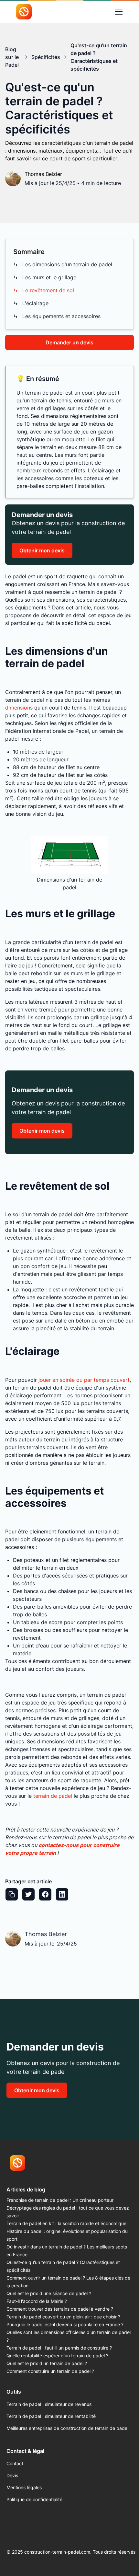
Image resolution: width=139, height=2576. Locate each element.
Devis (12, 2475)
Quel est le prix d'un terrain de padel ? (47, 2363)
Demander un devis (69, 342)
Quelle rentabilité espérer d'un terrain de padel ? (57, 2356)
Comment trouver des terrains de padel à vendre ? (60, 2309)
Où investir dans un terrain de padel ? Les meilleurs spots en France (67, 2251)
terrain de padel (53, 1796)
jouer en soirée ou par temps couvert (84, 1380)
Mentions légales (24, 2487)
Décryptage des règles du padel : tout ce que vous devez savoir (68, 2212)
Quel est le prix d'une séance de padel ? (49, 2293)
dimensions (19, 708)
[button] (119, 12)
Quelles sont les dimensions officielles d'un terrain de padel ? (69, 2336)
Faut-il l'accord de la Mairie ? (37, 2301)
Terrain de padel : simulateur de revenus (49, 2404)
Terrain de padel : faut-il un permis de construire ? (59, 2348)
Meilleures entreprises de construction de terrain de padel (67, 2428)
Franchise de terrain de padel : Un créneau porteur (60, 2200)
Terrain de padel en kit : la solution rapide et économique (66, 2223)
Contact (15, 2463)
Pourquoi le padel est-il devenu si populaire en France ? (65, 2324)
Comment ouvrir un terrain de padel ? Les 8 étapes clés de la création (68, 2282)
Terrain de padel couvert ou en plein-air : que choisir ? (63, 2317)
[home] (21, 12)
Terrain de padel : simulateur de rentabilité (51, 2416)
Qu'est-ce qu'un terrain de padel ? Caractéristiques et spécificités (63, 2266)
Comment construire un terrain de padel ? (50, 2371)
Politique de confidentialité (34, 2499)
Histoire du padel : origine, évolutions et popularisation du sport (67, 2235)
